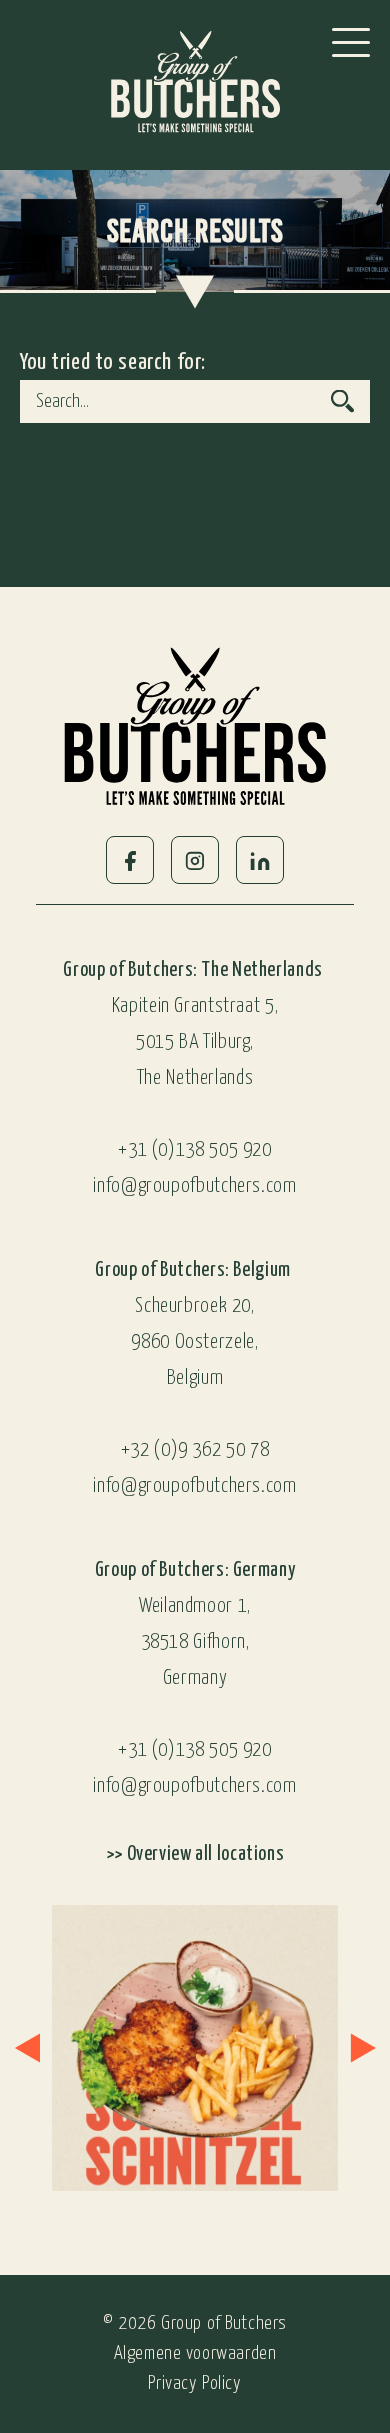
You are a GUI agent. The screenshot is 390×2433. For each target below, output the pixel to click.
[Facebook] (130, 860)
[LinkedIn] (260, 860)
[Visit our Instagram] (180, 2048)
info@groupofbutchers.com (194, 1186)
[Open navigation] (351, 42)
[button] (27, 2047)
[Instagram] (195, 860)
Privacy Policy (194, 2383)
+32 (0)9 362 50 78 (195, 1450)
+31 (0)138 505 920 (194, 1150)
